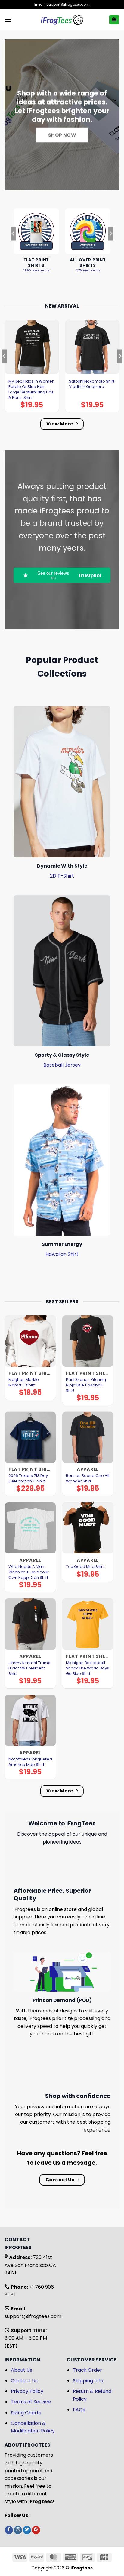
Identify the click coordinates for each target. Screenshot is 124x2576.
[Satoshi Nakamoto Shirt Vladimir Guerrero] (92, 347)
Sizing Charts (26, 2413)
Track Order (87, 2370)
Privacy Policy (27, 2391)
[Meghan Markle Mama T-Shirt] (30, 1341)
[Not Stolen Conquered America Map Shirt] (30, 1720)
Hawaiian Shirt (62, 1254)
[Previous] (13, 246)
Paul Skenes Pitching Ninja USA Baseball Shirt (86, 1385)
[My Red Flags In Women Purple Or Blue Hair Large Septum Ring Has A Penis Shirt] (32, 347)
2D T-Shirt (62, 876)
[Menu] (8, 19)
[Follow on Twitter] (27, 2530)
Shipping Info (88, 2381)
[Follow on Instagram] (18, 2530)
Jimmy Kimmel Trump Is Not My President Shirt (29, 1668)
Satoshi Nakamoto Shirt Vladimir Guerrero (92, 384)
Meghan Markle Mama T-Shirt (24, 1382)
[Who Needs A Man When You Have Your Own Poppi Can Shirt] (30, 1528)
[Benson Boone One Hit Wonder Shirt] (88, 1437)
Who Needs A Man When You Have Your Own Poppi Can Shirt (29, 1572)
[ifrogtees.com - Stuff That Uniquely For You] (62, 20)
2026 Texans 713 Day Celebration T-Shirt (28, 1479)
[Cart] (114, 20)
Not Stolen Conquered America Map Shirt (30, 1762)
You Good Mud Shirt (85, 1567)
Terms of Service (31, 2402)
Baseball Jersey (62, 1065)
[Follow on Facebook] (9, 2530)
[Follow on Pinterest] (36, 2530)
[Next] (111, 246)
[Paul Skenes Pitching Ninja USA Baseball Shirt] (88, 1341)
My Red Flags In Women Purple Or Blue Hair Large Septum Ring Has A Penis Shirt (31, 389)
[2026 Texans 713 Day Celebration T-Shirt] (30, 1437)
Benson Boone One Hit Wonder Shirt (88, 1479)
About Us (22, 2370)
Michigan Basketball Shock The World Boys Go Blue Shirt (87, 1668)
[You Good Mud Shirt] (88, 1528)
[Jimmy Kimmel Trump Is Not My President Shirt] (30, 1624)
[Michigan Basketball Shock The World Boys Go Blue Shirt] (88, 1624)
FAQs (79, 2410)
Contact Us (24, 2381)
